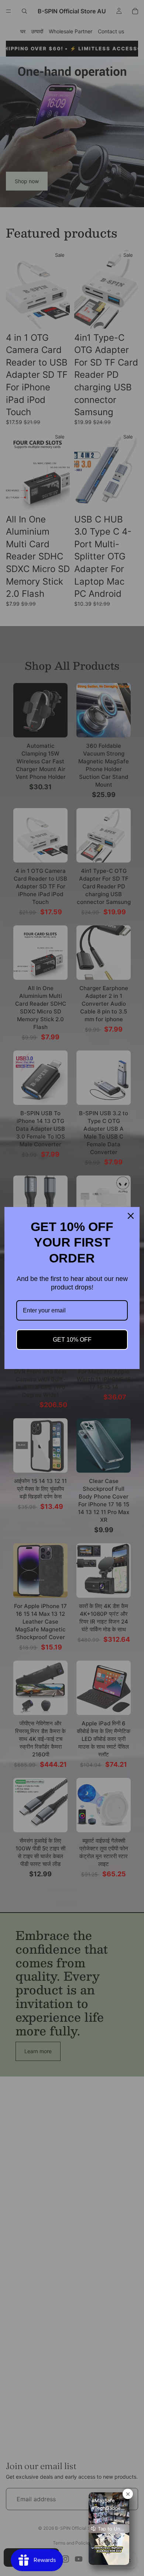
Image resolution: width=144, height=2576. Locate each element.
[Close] (131, 1216)
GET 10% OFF (72, 1340)
